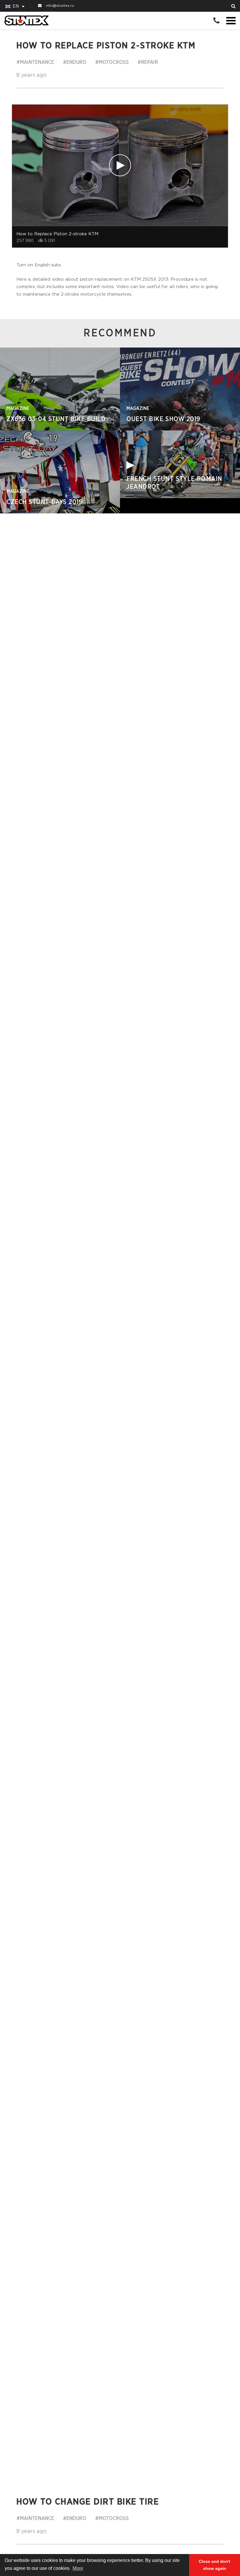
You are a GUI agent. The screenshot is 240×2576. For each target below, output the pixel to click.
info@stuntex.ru (60, 6)
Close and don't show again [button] (215, 2565)
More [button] (78, 2568)
